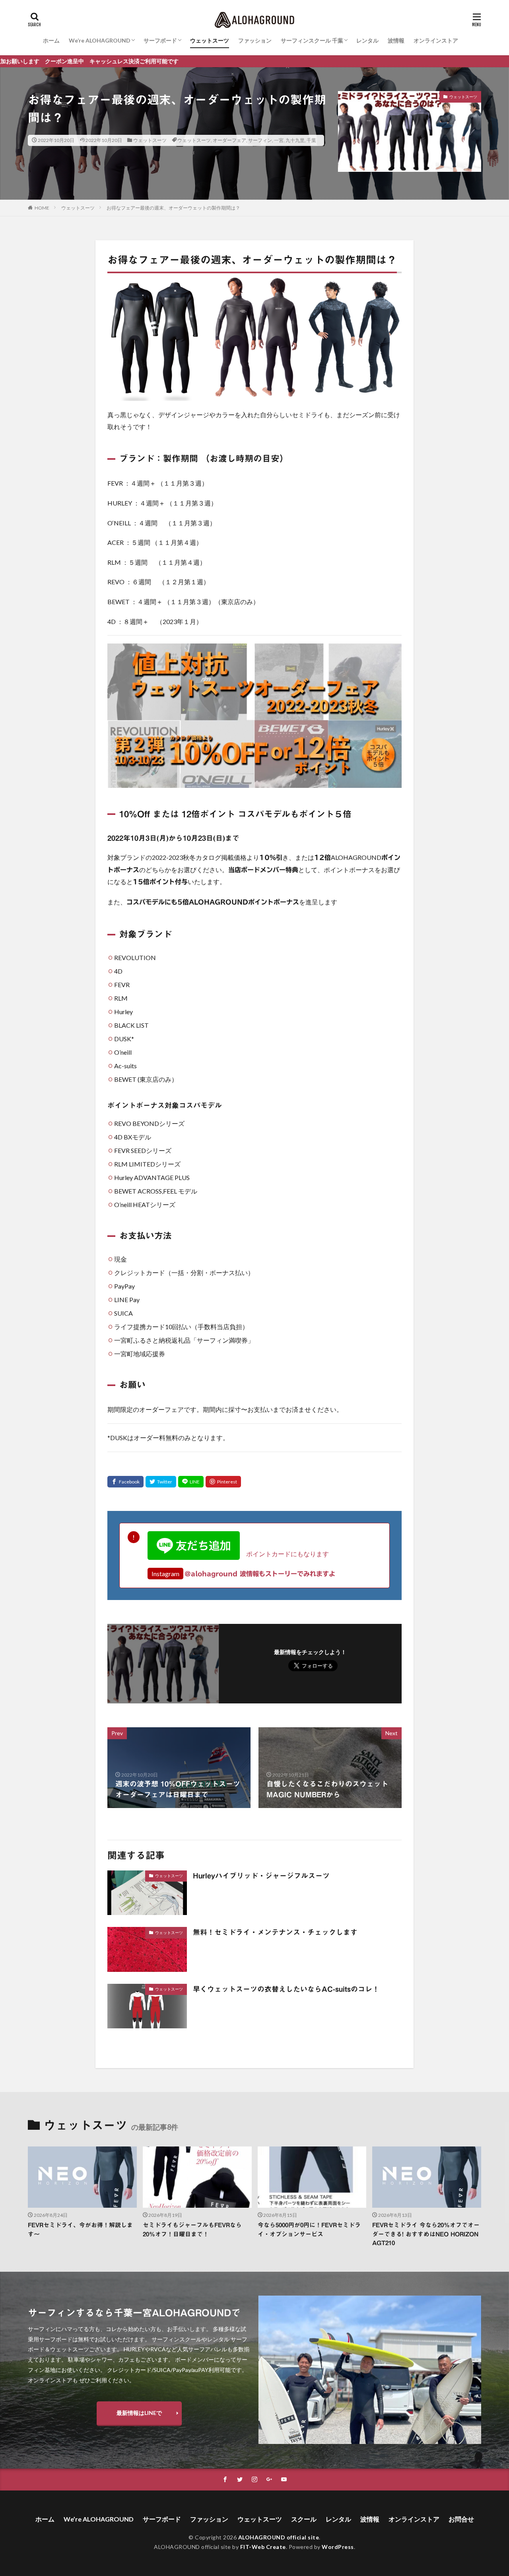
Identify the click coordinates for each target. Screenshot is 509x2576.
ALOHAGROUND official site (279, 2537)
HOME (42, 208)
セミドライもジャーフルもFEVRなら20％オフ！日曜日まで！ (192, 2230)
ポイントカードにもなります (284, 1554)
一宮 (279, 140)
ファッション (255, 40)
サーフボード (160, 40)
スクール (304, 2519)
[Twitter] (161, 1482)
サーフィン (260, 140)
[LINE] (191, 1482)
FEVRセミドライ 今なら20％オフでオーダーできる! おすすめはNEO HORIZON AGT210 (426, 2234)
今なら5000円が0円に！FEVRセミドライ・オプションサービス (309, 2230)
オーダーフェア (229, 140)
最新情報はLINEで (139, 2413)
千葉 (311, 140)
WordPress (338, 2547)
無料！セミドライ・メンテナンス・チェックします (275, 1932)
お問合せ (461, 2519)
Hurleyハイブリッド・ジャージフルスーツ (261, 1876)
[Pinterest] (223, 1482)
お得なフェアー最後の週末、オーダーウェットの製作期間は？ (173, 208)
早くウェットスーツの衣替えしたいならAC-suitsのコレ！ (286, 1989)
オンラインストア (436, 40)
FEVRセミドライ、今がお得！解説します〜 (80, 2230)
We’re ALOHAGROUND (100, 40)
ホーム (51, 40)
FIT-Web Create (263, 2547)
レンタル (367, 40)
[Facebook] (125, 1482)
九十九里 (295, 140)
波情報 (396, 40)
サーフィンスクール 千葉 (312, 40)
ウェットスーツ (210, 40)
